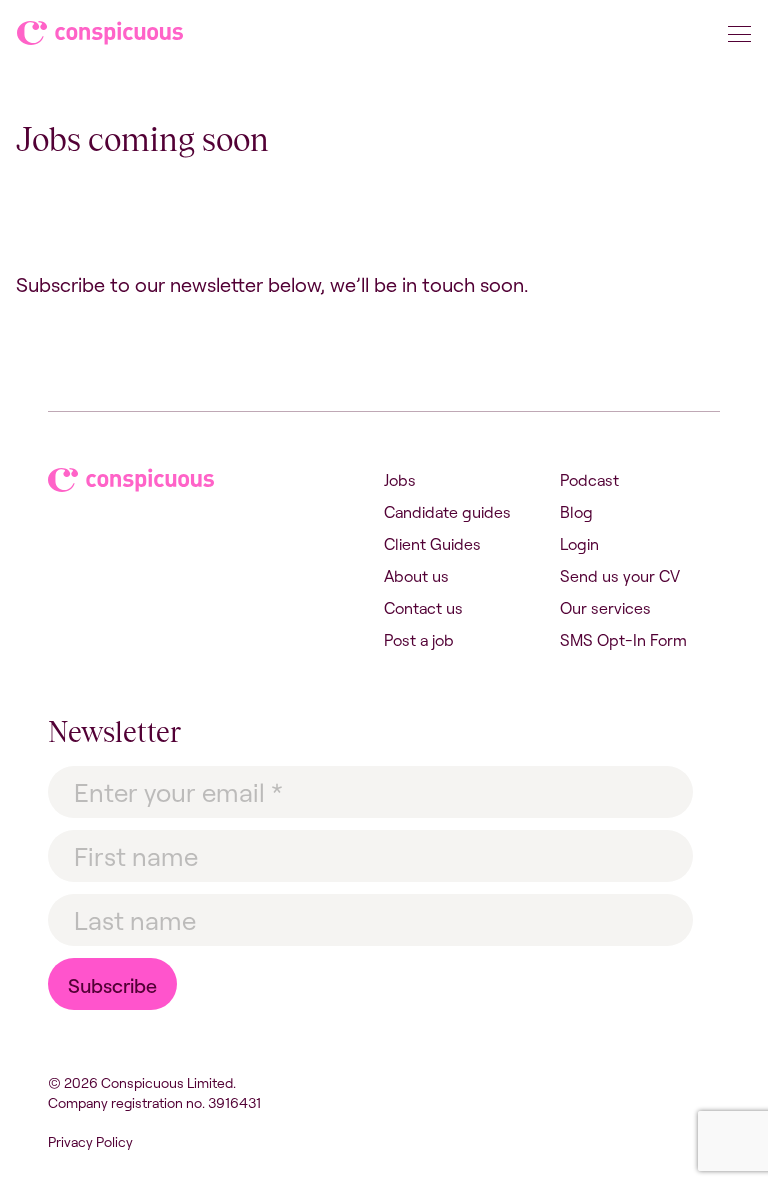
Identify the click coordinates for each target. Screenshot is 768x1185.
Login (579, 544)
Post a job (419, 640)
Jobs (400, 480)
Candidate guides (447, 512)
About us (416, 576)
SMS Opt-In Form (623, 640)
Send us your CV (620, 576)
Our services (605, 608)
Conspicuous (101, 37)
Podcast (589, 480)
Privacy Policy (90, 1142)
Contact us (423, 608)
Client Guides (432, 544)
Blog (576, 512)
